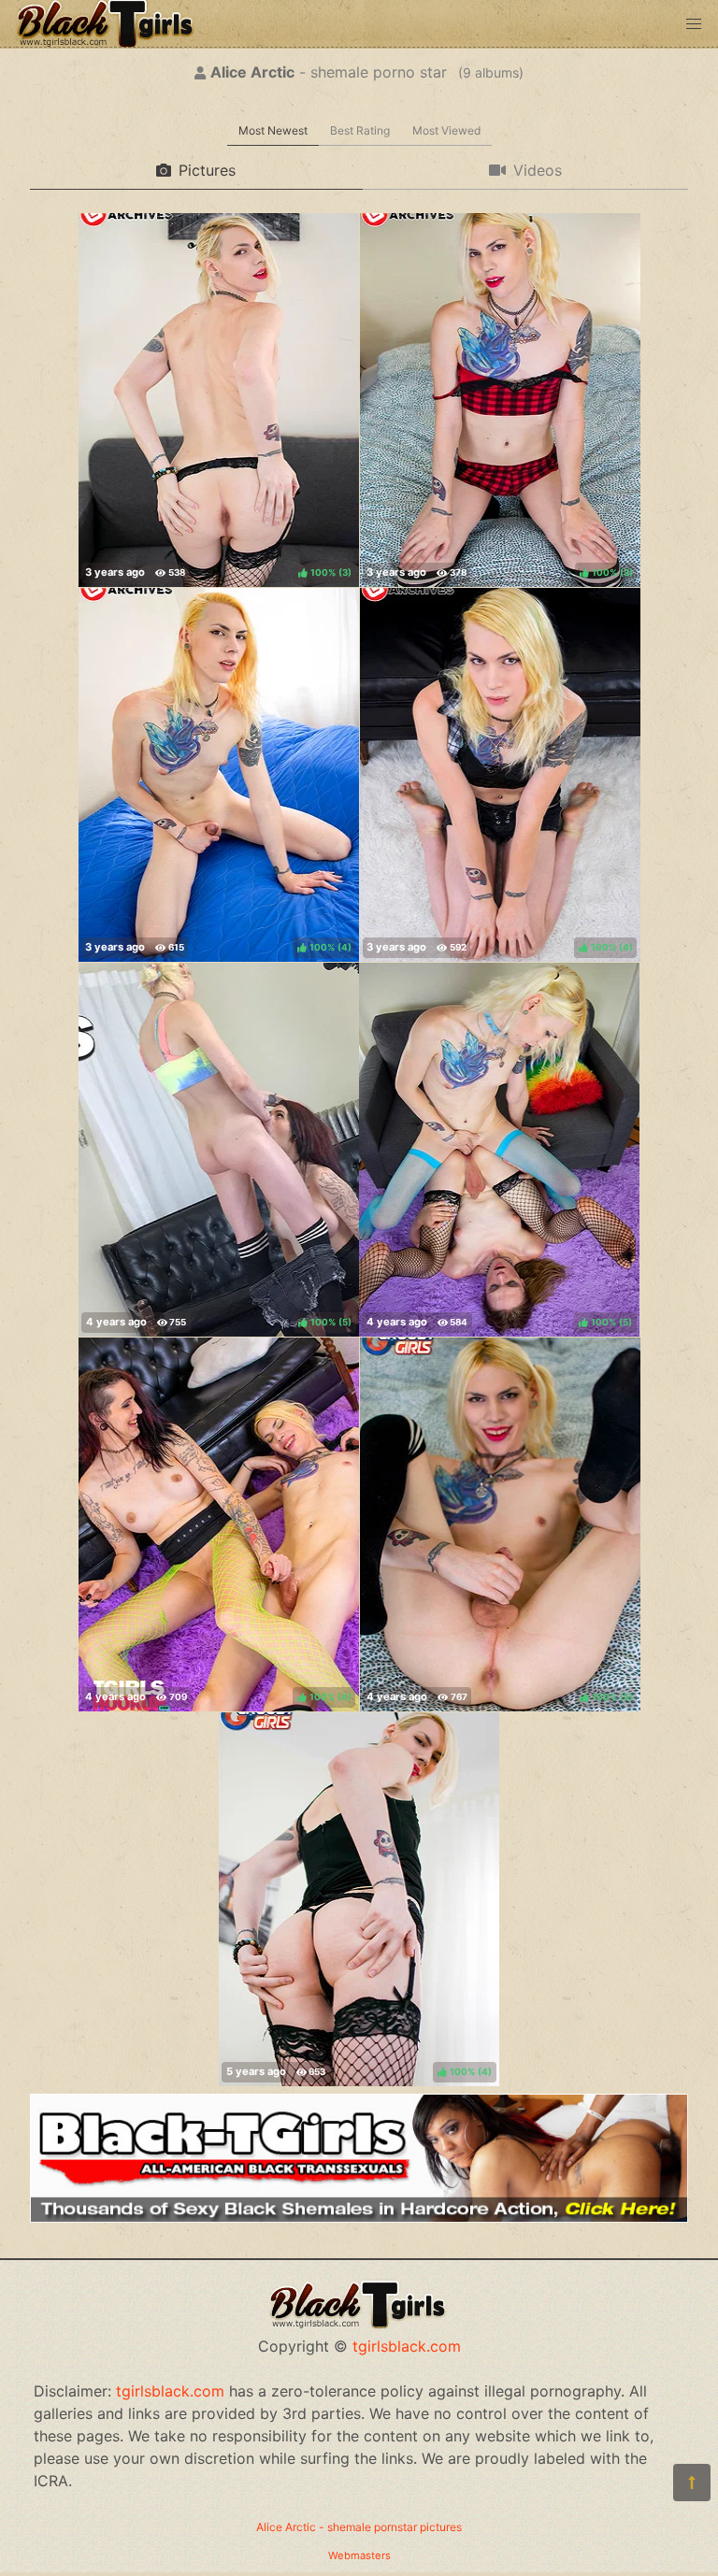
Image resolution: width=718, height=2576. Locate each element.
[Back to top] (692, 2483)
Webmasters (359, 2555)
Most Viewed (446, 130)
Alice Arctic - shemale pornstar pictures (359, 2527)
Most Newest (273, 130)
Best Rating (360, 130)
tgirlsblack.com (407, 2346)
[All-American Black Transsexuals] (359, 2217)
